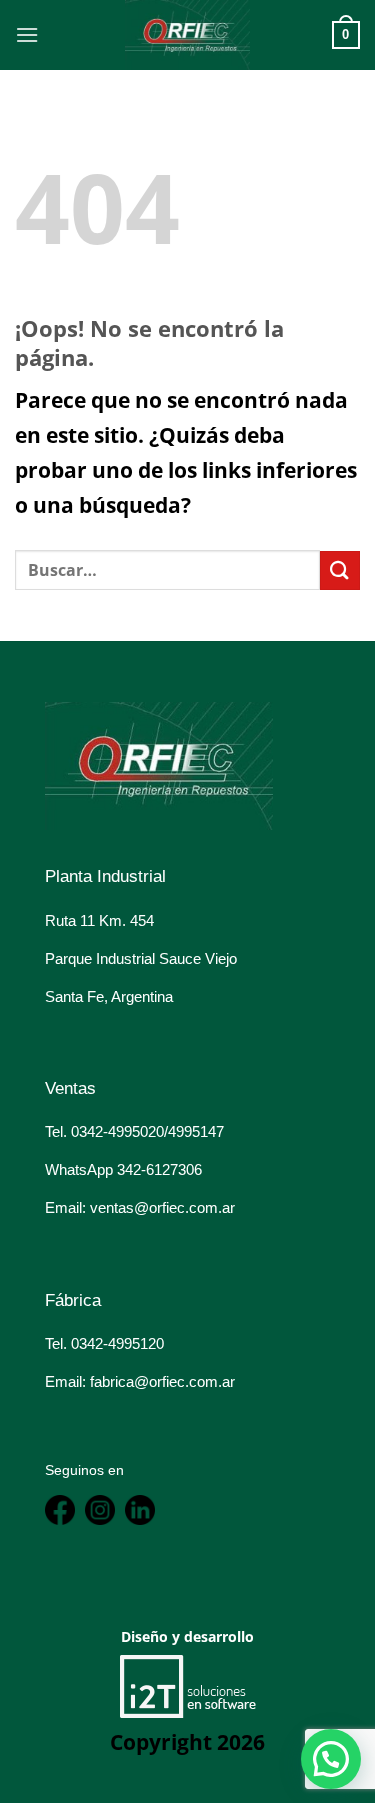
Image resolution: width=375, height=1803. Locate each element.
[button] (331, 1759)
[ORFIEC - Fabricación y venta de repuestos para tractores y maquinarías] (188, 35)
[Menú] (27, 34)
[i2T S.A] (188, 1684)
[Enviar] (340, 570)
